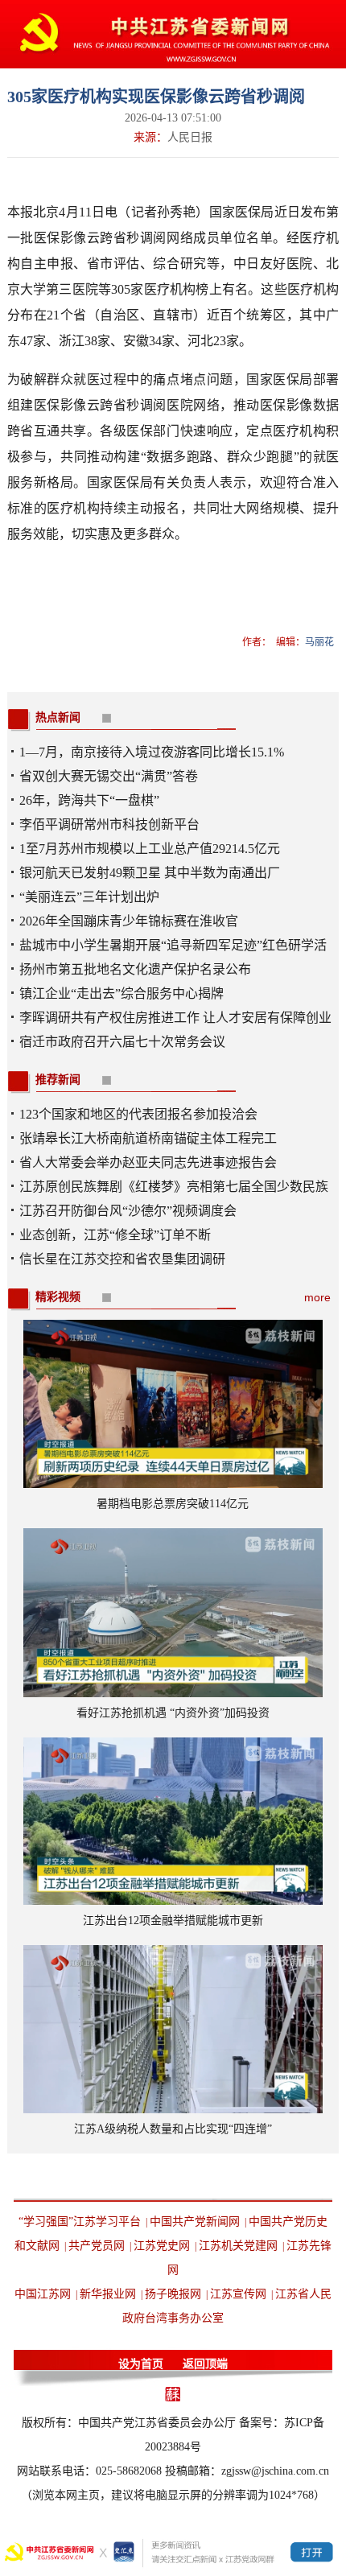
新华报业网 (108, 2294)
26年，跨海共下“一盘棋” (89, 800)
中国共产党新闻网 (195, 2222)
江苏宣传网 (238, 2294)
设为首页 (141, 2364)
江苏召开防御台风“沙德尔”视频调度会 (128, 1211)
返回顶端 (205, 2364)
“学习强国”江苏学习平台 (80, 2222)
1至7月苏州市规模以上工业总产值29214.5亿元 (150, 849)
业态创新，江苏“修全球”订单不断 (115, 1235)
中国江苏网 (43, 2294)
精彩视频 (58, 1297)
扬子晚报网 (173, 2294)
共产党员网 (97, 2246)
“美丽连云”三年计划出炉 (89, 897)
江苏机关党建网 (238, 2246)
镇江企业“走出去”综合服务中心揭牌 (122, 993)
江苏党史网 (162, 2246)
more (317, 1297)
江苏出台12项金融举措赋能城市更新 (173, 1921)
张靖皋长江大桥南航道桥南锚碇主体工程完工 (148, 1138)
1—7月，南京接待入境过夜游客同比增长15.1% (152, 752)
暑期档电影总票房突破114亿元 (173, 1504)
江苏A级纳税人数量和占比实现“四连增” (173, 2129)
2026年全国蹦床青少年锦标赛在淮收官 (129, 921)
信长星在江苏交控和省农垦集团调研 (122, 1259)
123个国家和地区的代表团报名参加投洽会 (138, 1114)
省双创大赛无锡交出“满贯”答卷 (109, 776)
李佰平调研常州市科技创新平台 (109, 824)
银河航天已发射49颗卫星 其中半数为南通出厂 (150, 873)
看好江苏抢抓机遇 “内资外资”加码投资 (173, 1713)
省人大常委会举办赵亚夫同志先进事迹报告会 (148, 1162)
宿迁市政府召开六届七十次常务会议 (122, 1042)
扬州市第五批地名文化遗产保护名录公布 (135, 969)
